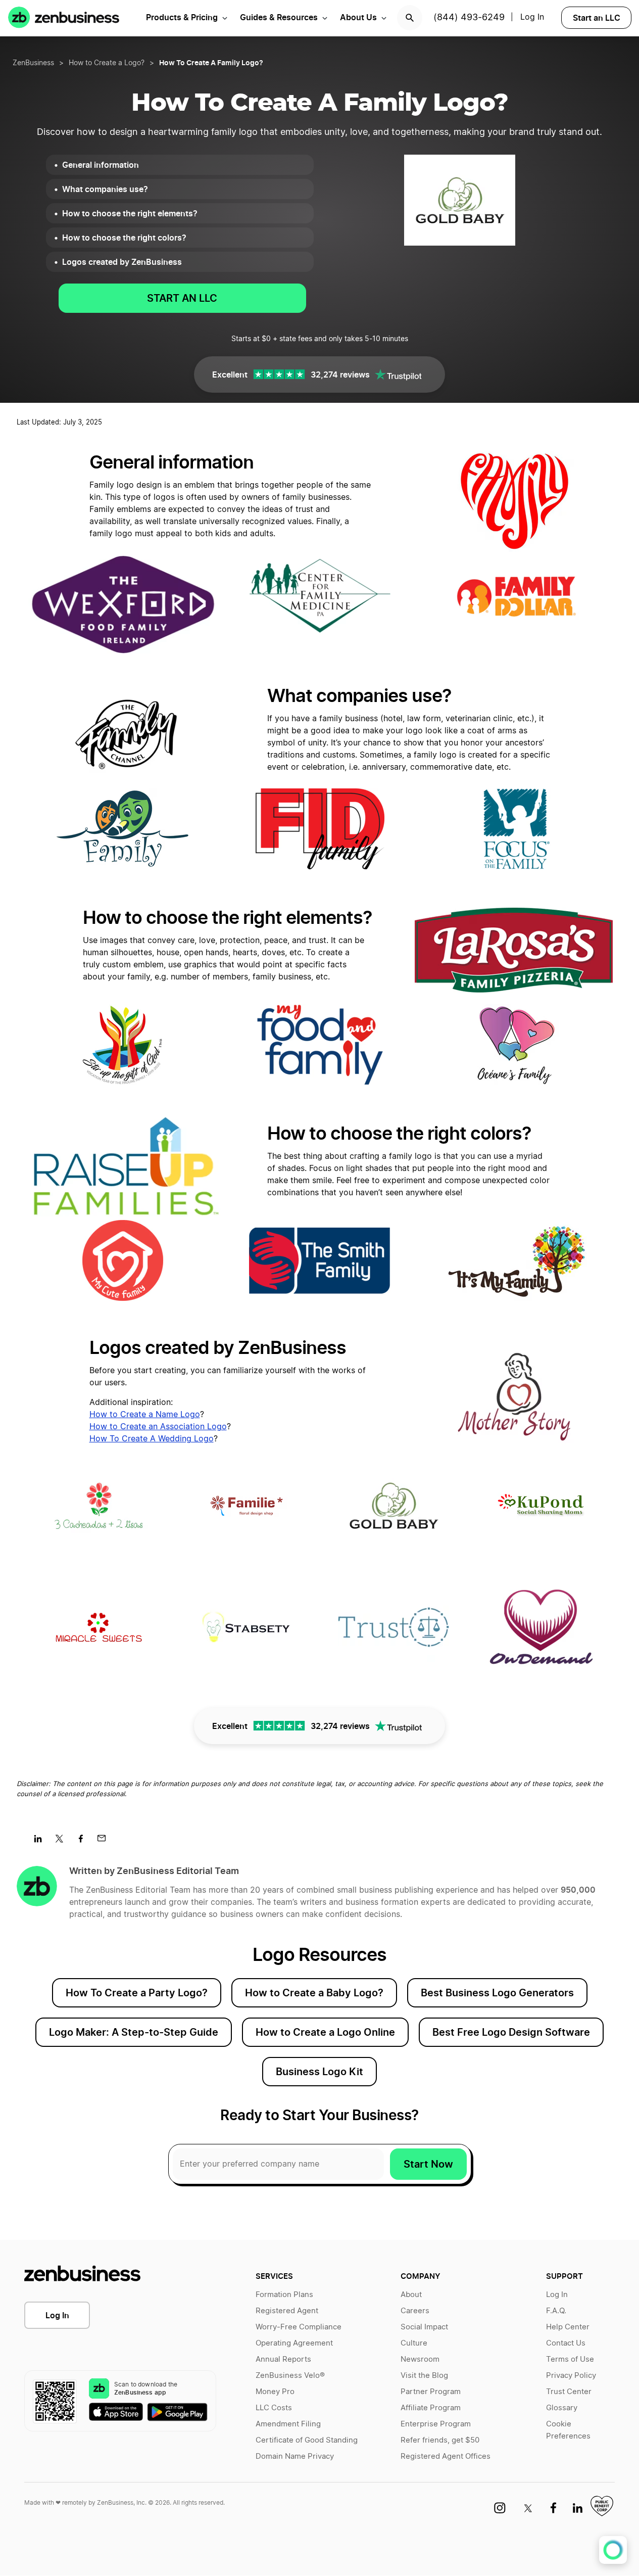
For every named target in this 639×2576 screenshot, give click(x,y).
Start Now (428, 2164)
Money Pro (275, 2392)
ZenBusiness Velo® (290, 2376)
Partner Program (431, 2392)
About (411, 2295)
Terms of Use (570, 2359)
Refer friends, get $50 (440, 2440)
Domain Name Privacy (295, 2456)
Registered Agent (287, 2311)
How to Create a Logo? (107, 63)
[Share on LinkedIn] (42, 1842)
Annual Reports (283, 2359)
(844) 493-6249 (469, 18)
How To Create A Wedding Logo (152, 1439)
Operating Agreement (294, 2343)
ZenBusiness (33, 63)
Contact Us (566, 2343)
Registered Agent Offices (446, 2456)
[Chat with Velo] (613, 2550)
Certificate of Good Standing (307, 2440)
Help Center (568, 2327)
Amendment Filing (288, 2424)
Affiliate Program (431, 2408)
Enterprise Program (436, 2424)
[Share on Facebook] (84, 1842)
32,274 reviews (340, 374)
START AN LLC (182, 298)
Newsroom (420, 2359)
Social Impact (424, 2327)
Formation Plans (284, 2295)
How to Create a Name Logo (145, 1415)
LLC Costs (274, 2408)
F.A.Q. (556, 2311)
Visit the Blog (424, 2376)
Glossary (562, 2408)
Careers (415, 2311)
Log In (57, 2315)
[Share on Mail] (105, 1842)
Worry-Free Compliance (299, 2327)
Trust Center (569, 2392)
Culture (414, 2343)
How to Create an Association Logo (158, 1427)
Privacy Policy (571, 2376)
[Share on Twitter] (63, 1842)
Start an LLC (597, 18)
